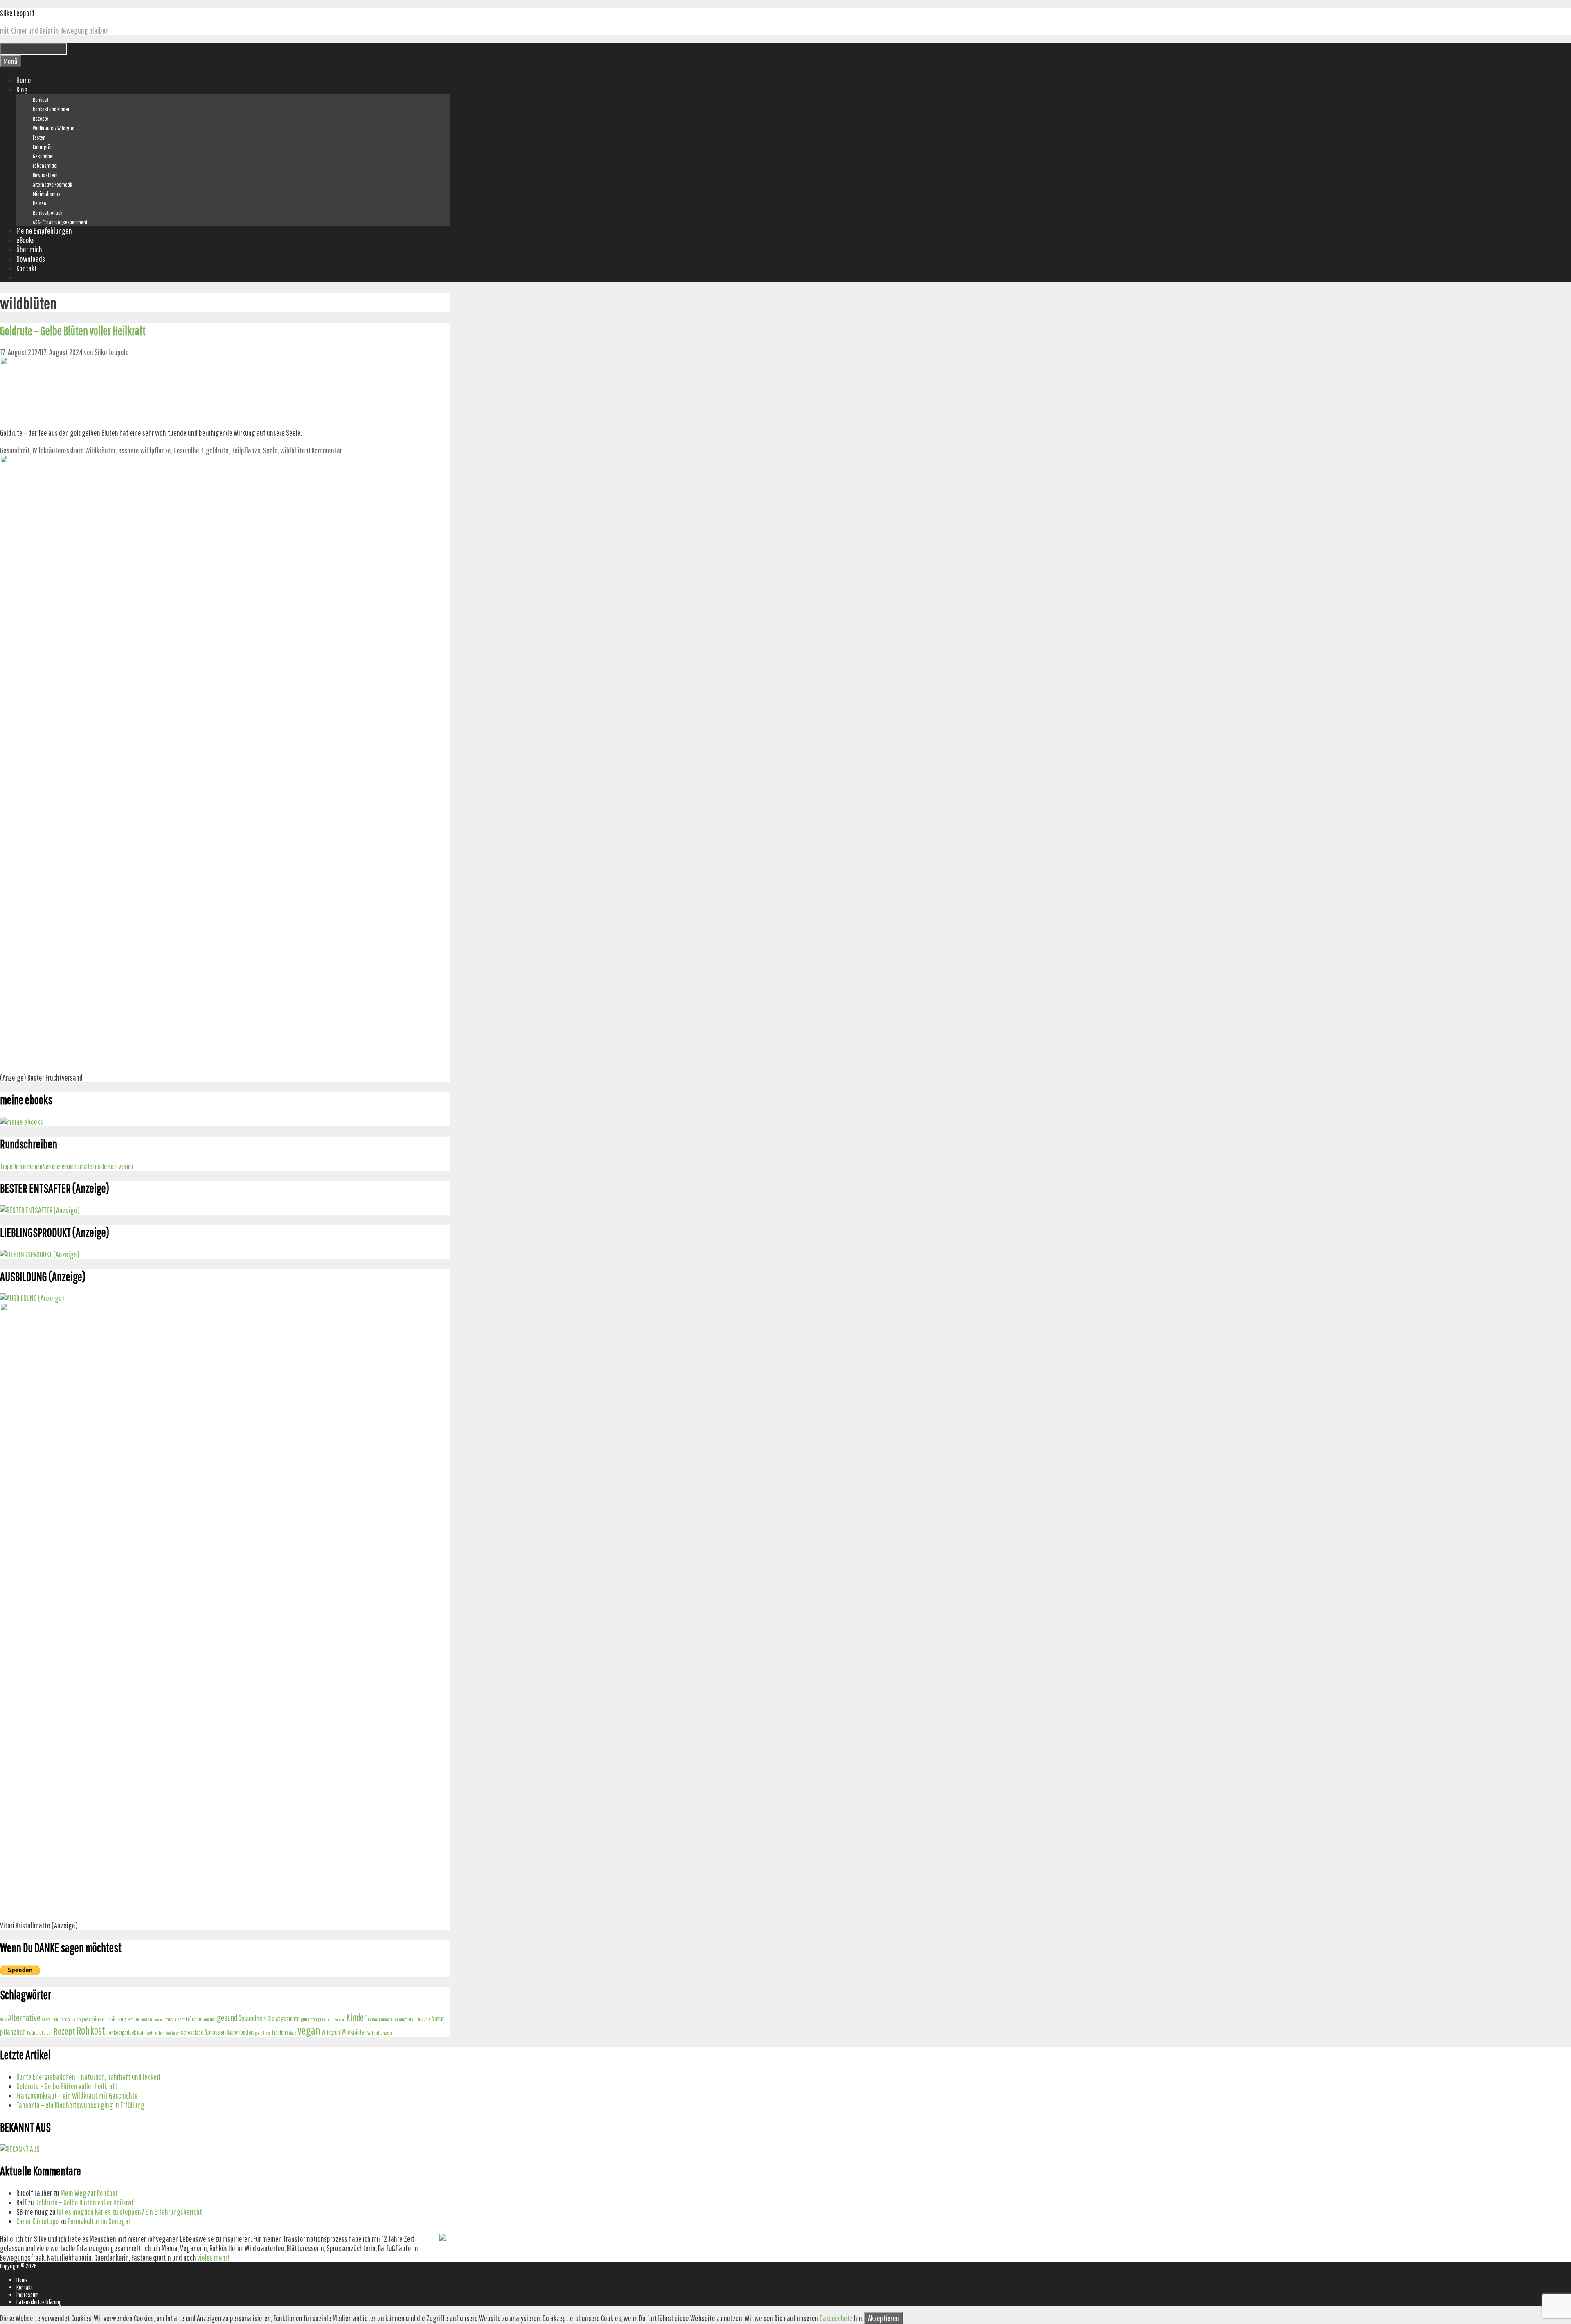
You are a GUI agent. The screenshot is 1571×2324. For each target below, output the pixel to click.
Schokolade (192, 2033)
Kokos (373, 2019)
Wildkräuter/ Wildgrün (54, 128)
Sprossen (215, 2032)
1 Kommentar (325, 450)
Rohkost (41, 100)
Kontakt (27, 268)
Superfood (237, 2032)
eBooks (26, 240)
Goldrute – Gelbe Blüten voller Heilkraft (73, 330)
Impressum (28, 2295)
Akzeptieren (883, 2318)
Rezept (64, 2031)
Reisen (39, 203)
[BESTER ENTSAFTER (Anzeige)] (40, 1210)
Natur (438, 2019)
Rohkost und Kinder (51, 109)
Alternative (24, 2018)
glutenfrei (309, 2019)
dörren (98, 2019)
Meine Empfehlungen (44, 231)
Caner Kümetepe (38, 2221)
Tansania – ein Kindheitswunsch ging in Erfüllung (80, 2105)
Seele (270, 450)
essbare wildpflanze (145, 450)
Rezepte (41, 119)
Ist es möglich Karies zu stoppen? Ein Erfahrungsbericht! (130, 2212)
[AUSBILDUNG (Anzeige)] (32, 1298)
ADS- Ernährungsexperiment (60, 222)
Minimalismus (47, 194)
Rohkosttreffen (151, 2033)
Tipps (267, 2033)
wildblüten (294, 450)
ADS (3, 2019)
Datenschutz (836, 2318)
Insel (330, 2020)
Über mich (29, 249)
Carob (65, 2019)
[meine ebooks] (21, 1122)
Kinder (356, 2018)
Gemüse (209, 2019)
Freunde (159, 2020)
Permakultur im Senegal (99, 2221)
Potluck (34, 2033)
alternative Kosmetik (52, 185)
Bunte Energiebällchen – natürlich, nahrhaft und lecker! (88, 2077)
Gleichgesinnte (284, 2019)
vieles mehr (212, 2258)
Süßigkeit (255, 2033)
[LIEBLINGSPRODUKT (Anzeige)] (40, 1254)
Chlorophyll (81, 2019)
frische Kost (175, 2019)
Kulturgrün (43, 147)
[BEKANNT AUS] (20, 2149)
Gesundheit (44, 156)
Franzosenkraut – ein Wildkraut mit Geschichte (77, 2095)
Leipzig (423, 2019)
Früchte (194, 2019)
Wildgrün (331, 2032)
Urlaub (292, 2033)
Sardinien (173, 2033)
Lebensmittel (45, 166)
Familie (133, 2019)
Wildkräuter (48, 450)
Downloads (31, 259)
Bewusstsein (45, 175)
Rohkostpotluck (47, 213)
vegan (309, 2030)
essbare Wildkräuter (89, 450)
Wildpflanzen (380, 2033)
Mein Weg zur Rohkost (89, 2193)
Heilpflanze (246, 450)
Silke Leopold (17, 13)
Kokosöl (385, 2019)
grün (322, 2019)
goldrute (217, 450)
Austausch (50, 2019)
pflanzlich (13, 2032)
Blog (22, 89)
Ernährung (116, 2019)
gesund (227, 2018)
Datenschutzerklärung (39, 2302)
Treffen (279, 2032)
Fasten (39, 137)
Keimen (340, 2020)
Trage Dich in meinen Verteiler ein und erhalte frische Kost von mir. (67, 1166)
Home (24, 80)
